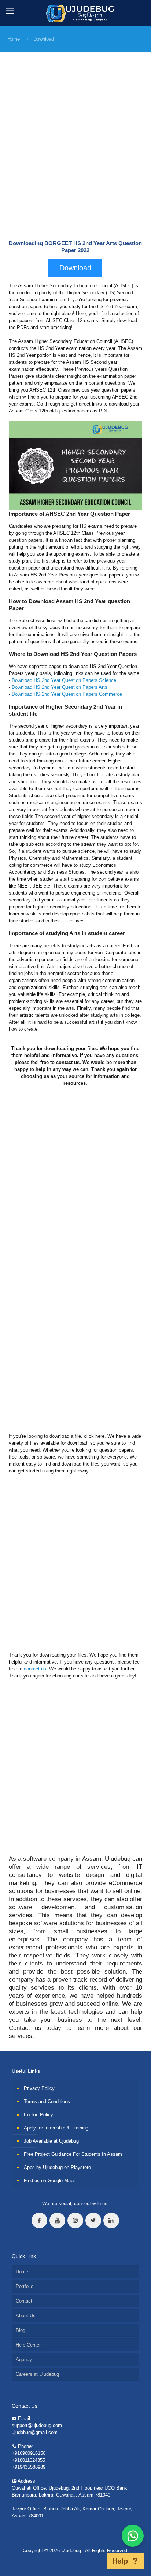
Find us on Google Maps (50, 2181)
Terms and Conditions (47, 2101)
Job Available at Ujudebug (51, 2141)
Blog (21, 2330)
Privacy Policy (39, 2088)
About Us (26, 2316)
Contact (24, 2301)
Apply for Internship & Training (56, 2128)
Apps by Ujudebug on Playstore (57, 2167)
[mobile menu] (10, 11)
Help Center (28, 2345)
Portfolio (25, 2286)
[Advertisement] (75, 152)
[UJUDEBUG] (76, 13)
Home (14, 39)
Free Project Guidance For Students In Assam (73, 2154)
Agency (24, 2360)
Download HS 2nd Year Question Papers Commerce (67, 694)
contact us (35, 1669)
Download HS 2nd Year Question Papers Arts (60, 687)
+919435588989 (29, 2467)
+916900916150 (29, 2453)
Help (120, 2561)
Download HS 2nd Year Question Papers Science (64, 680)
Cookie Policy (38, 2115)
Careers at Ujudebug (37, 2374)
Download (44, 39)
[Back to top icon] (97, 2561)
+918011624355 (28, 2460)
